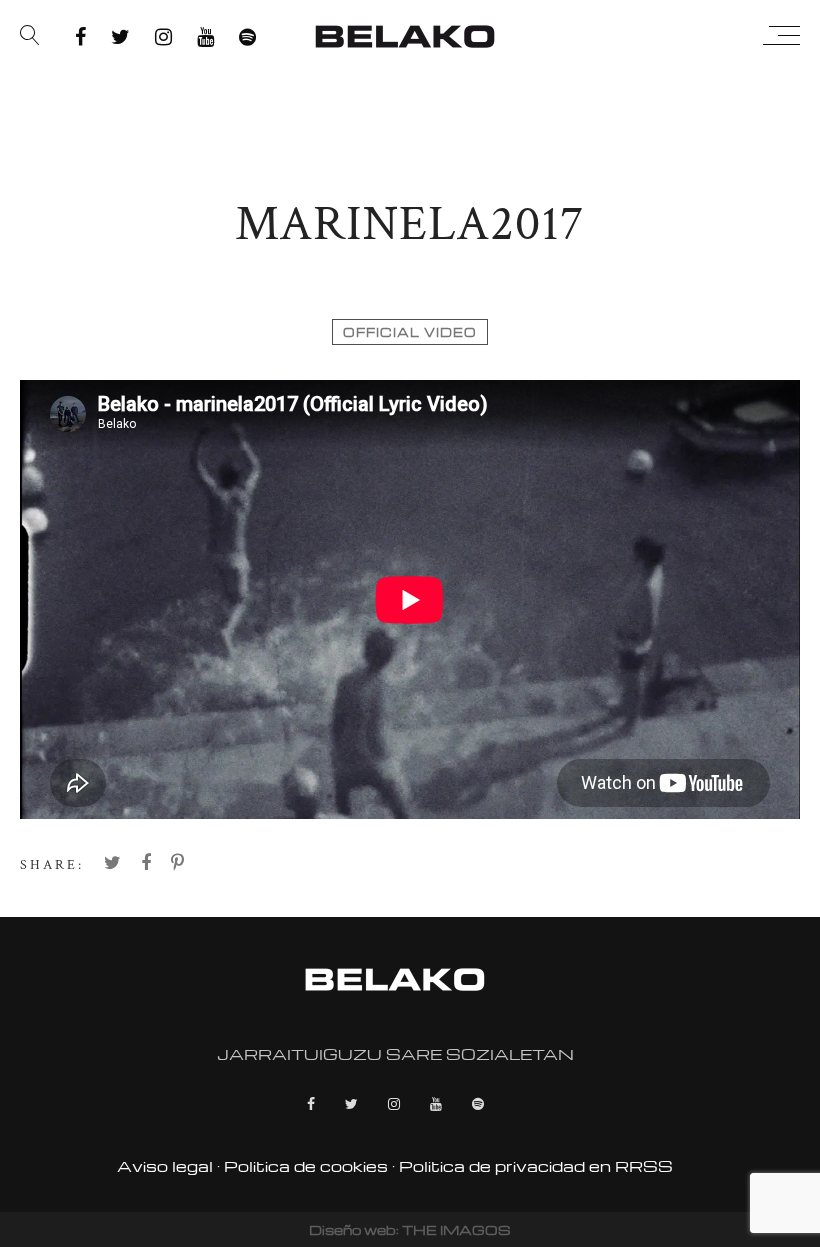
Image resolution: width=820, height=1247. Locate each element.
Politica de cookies (306, 1166)
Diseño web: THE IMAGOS (410, 1229)
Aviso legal (165, 1166)
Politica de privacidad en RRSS (536, 1166)
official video (410, 332)
